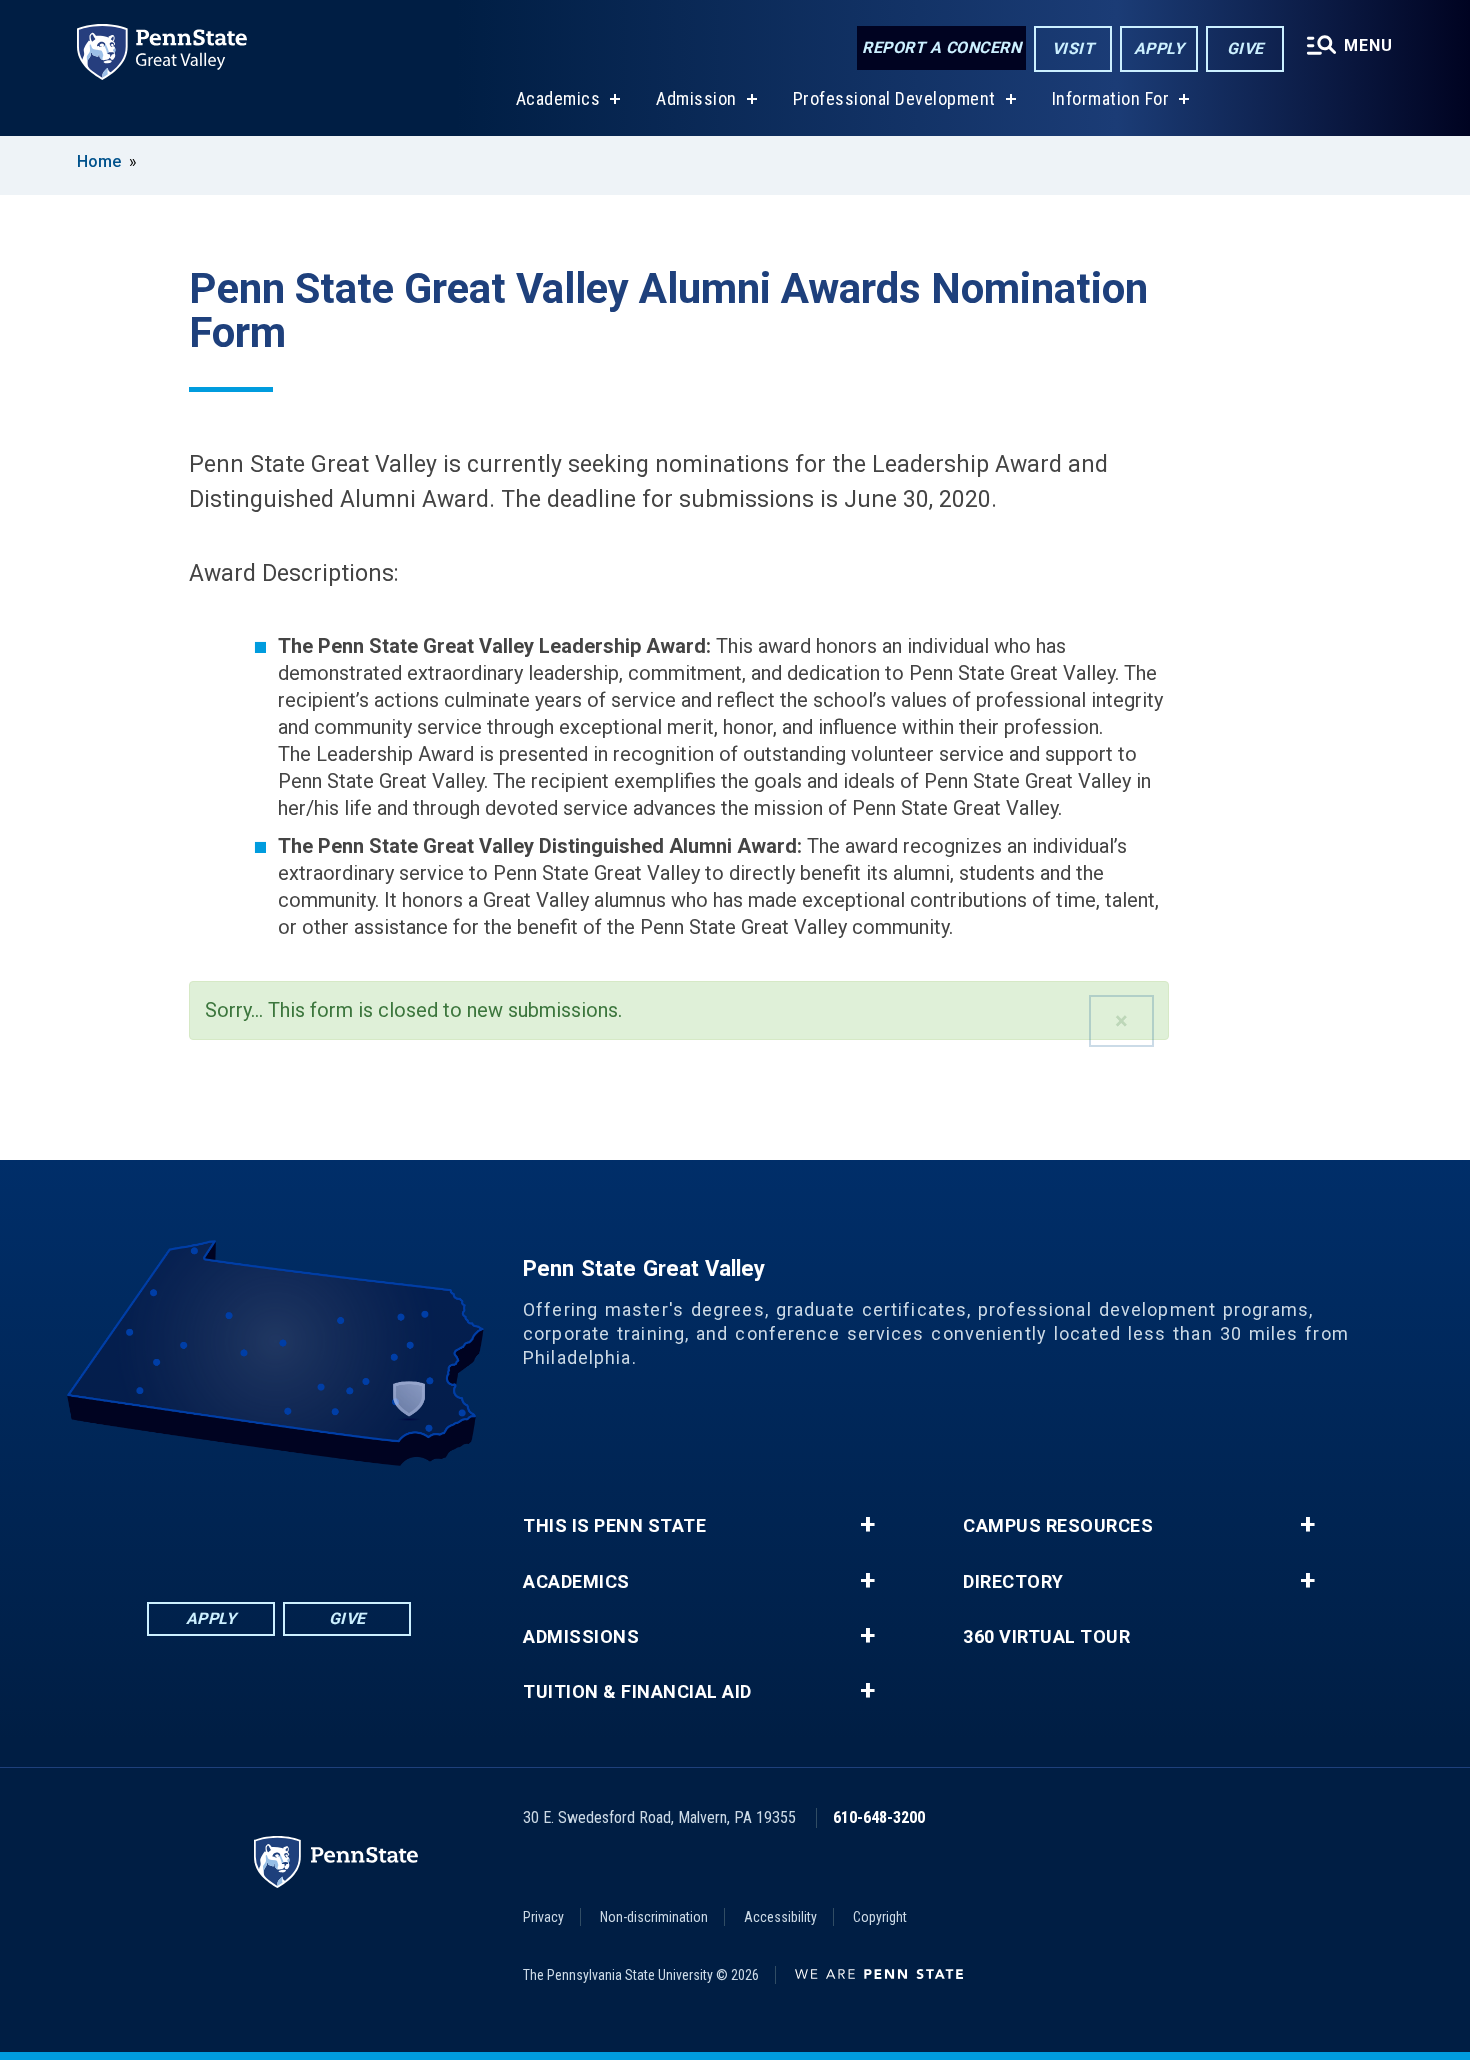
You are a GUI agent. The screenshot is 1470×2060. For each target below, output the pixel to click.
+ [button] (867, 1525)
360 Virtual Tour (1046, 1637)
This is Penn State (614, 1526)
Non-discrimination (654, 1917)
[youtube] (305, 1521)
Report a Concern (941, 47)
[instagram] (357, 1521)
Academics (558, 98)
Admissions (581, 1637)
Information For (1111, 98)
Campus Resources (1058, 1526)
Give (1245, 48)
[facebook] (201, 1521)
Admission (696, 98)
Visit (1073, 48)
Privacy (543, 1917)
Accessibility (780, 1917)
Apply (1159, 48)
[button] (1121, 1021)
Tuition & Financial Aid (637, 1692)
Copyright (880, 1917)
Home (99, 161)
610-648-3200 (879, 1817)
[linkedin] (253, 1521)
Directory (1013, 1582)
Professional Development (894, 98)
